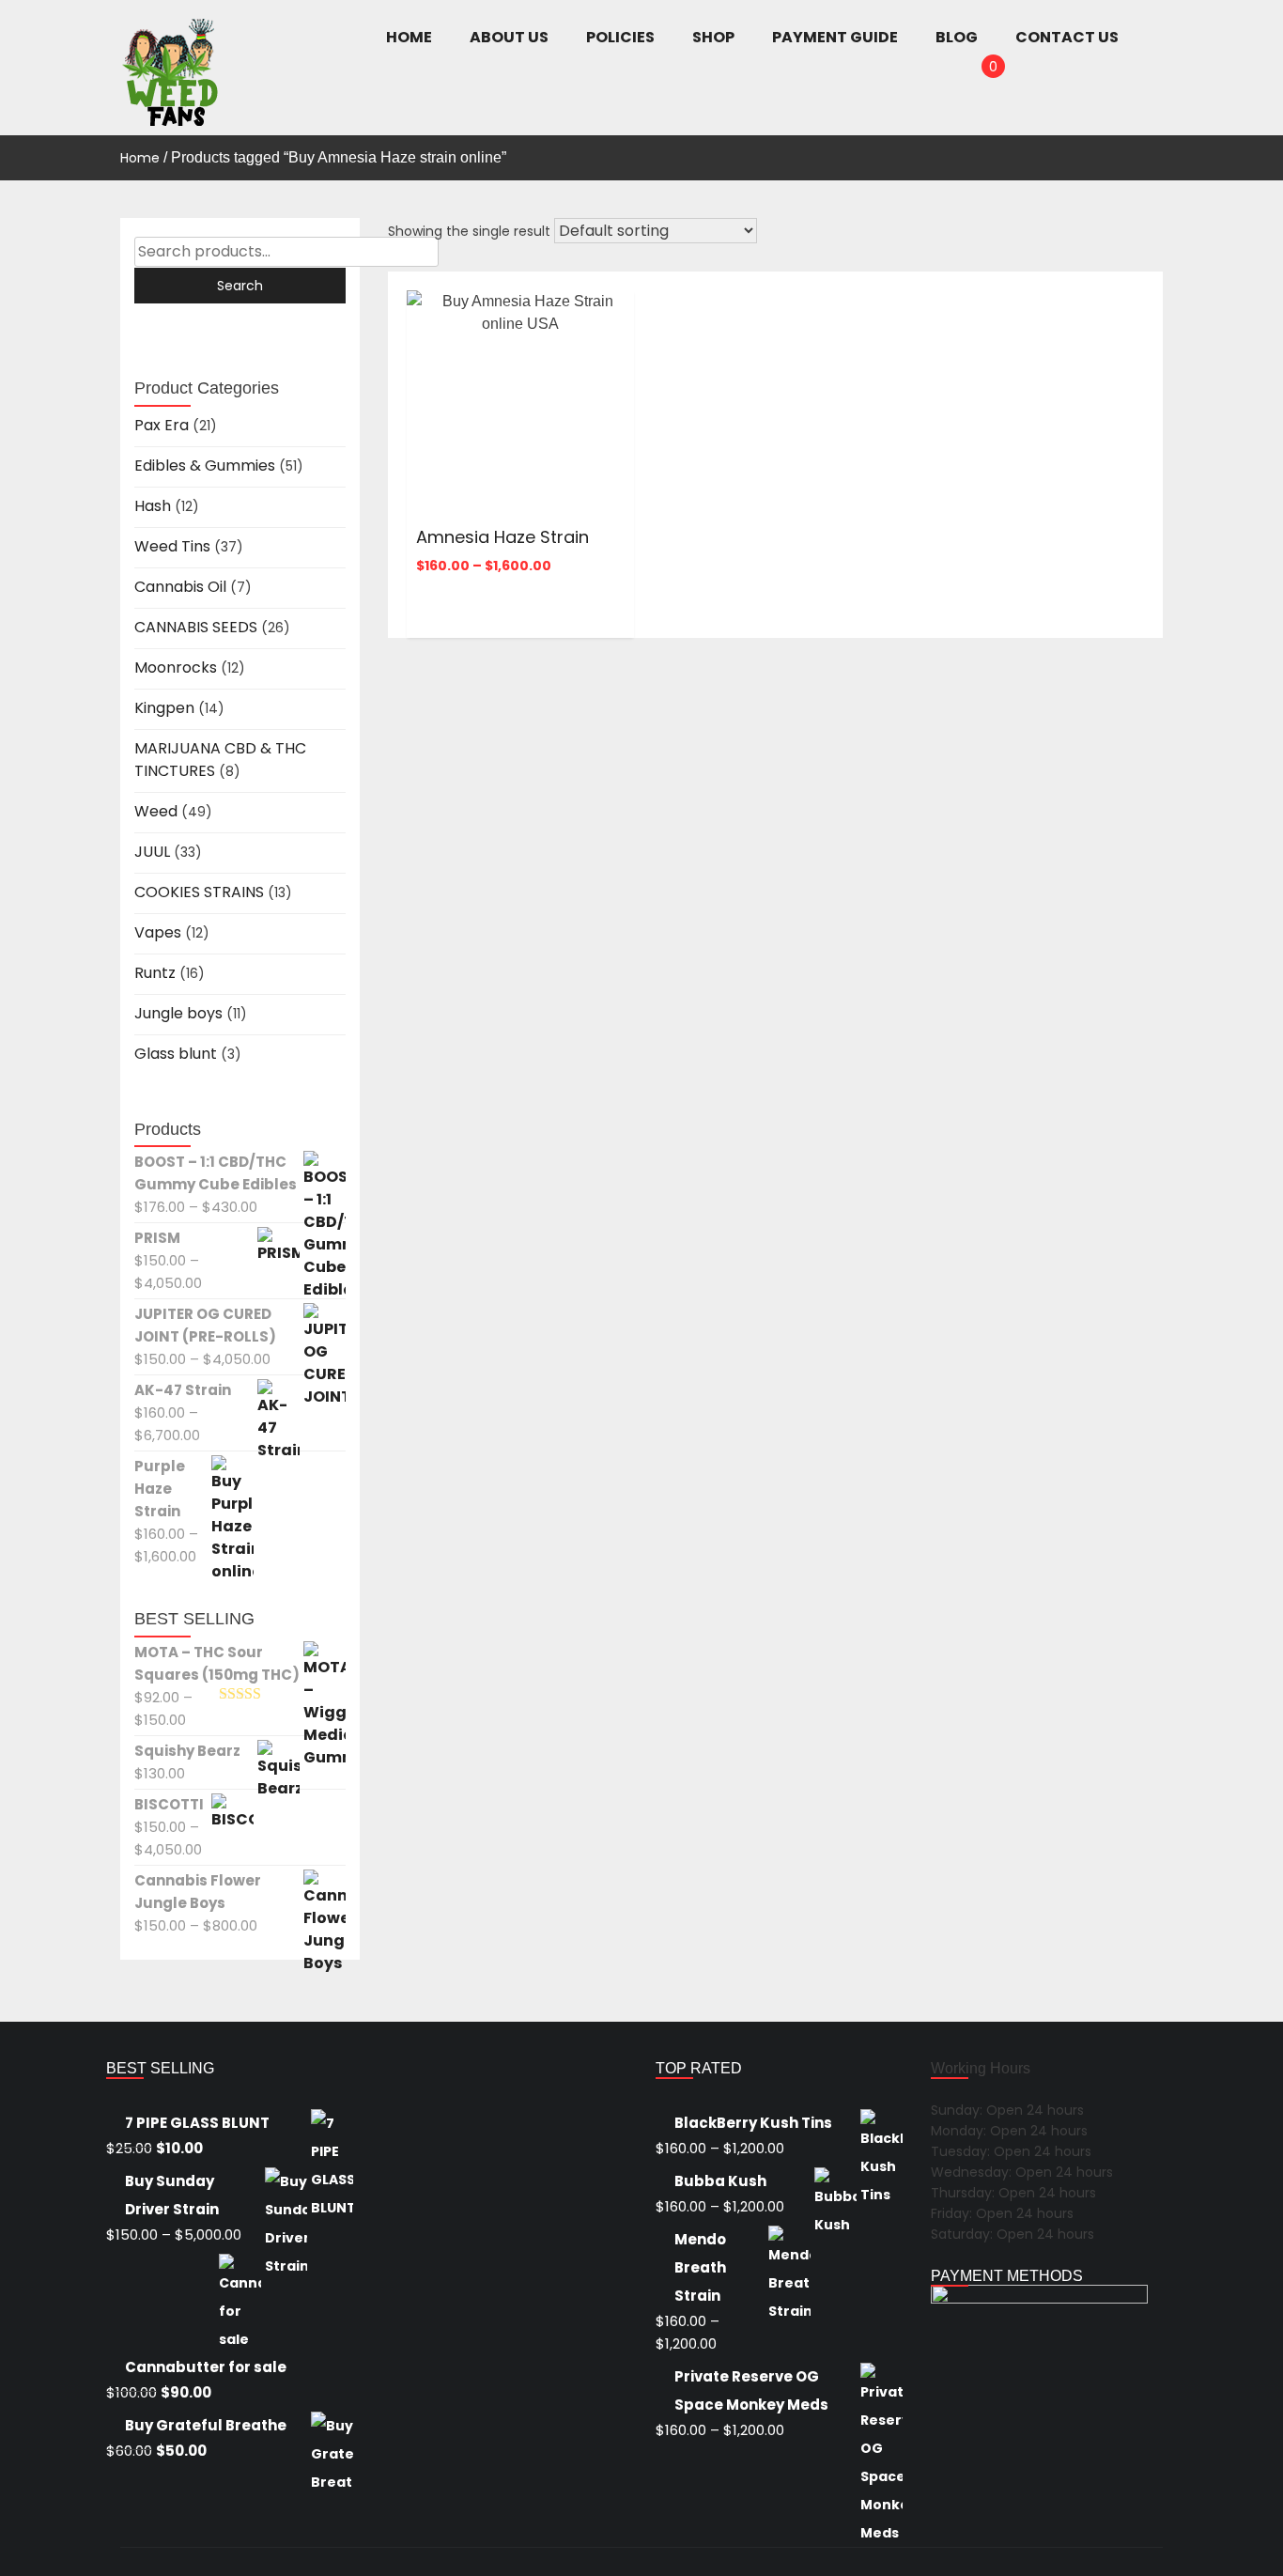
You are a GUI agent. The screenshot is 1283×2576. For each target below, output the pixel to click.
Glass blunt (176, 1054)
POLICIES (620, 37)
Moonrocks (176, 667)
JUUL (152, 852)
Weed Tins (172, 546)
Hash (153, 506)
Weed (156, 811)
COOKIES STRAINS (199, 892)
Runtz (155, 973)
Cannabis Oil (180, 587)
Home (140, 158)
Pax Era (162, 425)
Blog (957, 37)
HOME (409, 37)
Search (240, 286)
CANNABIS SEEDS (196, 627)
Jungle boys (178, 1013)
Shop (713, 37)
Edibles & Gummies (205, 466)
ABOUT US (509, 37)
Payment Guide (835, 37)
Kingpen (164, 708)
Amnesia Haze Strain (502, 537)
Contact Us (1067, 37)
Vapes (158, 932)
